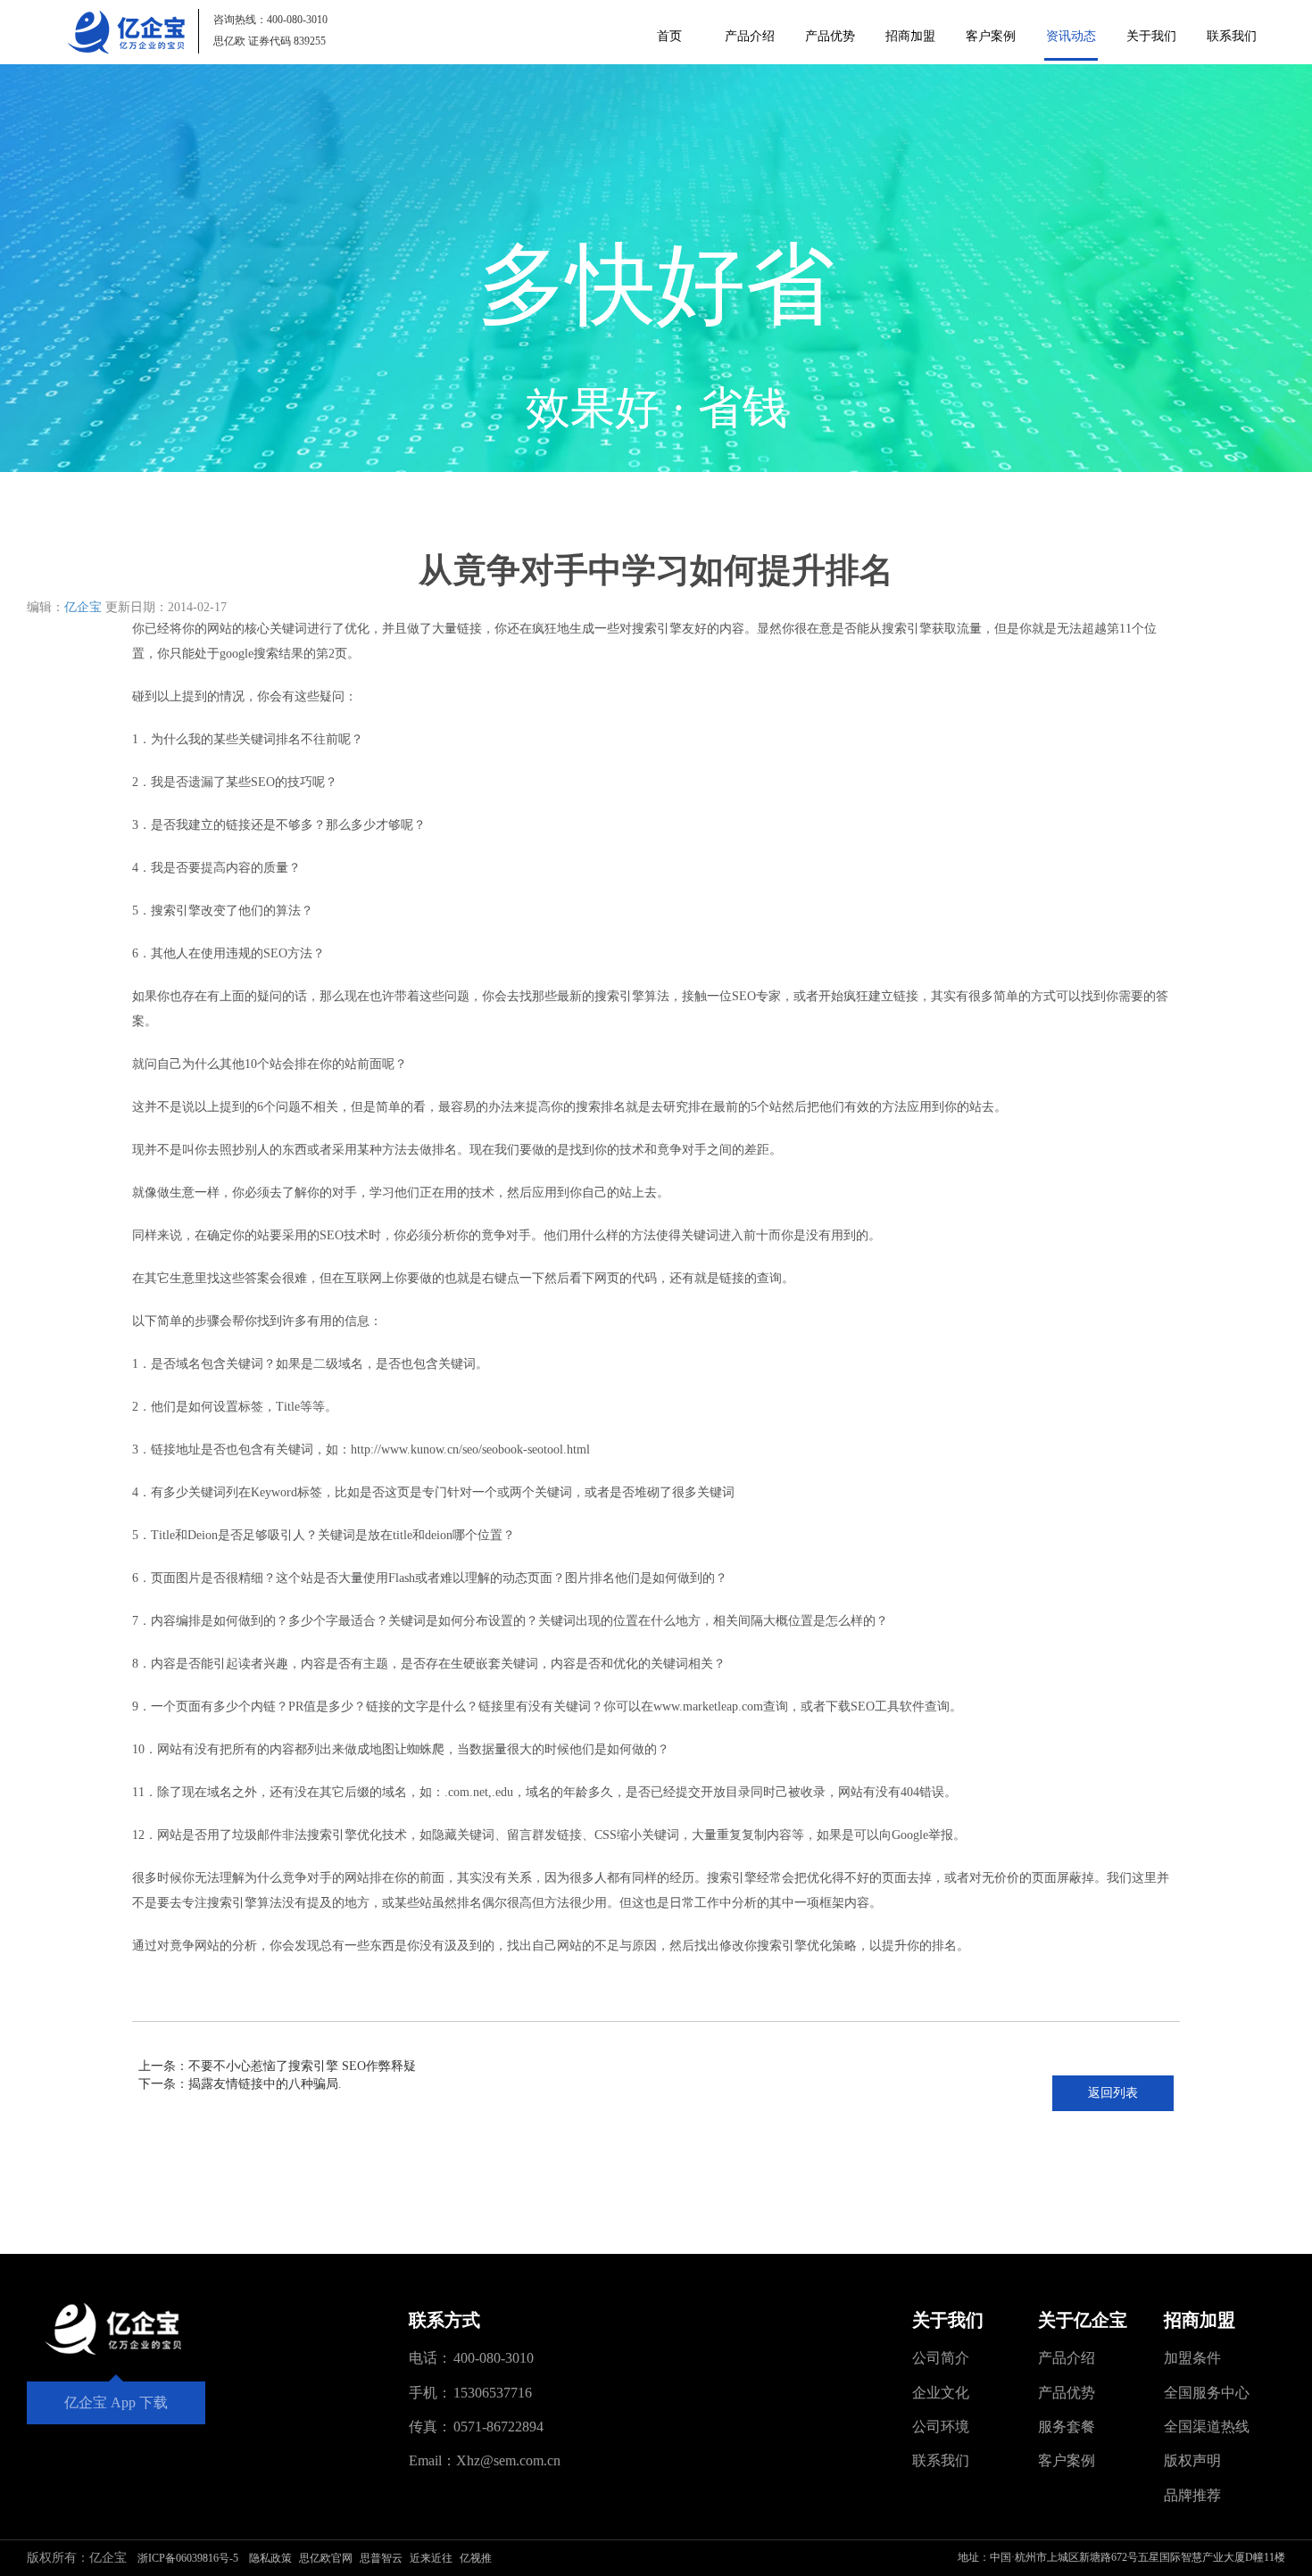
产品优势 (830, 36)
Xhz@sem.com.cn (508, 2460)
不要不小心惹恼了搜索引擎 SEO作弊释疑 (302, 2066)
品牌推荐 (1192, 2495)
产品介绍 (750, 36)
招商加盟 (910, 36)
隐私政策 (270, 2558)
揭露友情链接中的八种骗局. (265, 2084)
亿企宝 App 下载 (116, 2402)
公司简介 (941, 2358)
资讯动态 (1071, 36)
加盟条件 (1192, 2358)
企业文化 (941, 2393)
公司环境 (941, 2427)
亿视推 (476, 2558)
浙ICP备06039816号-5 (188, 2558)
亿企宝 (83, 607)
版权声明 (1192, 2460)
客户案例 (991, 36)
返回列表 (1113, 2093)
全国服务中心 (1207, 2393)
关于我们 (1151, 36)
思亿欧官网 (326, 2558)
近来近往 (431, 2558)
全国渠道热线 (1207, 2427)
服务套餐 (1067, 2427)
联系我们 (1232, 36)
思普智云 (381, 2558)
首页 (669, 36)
